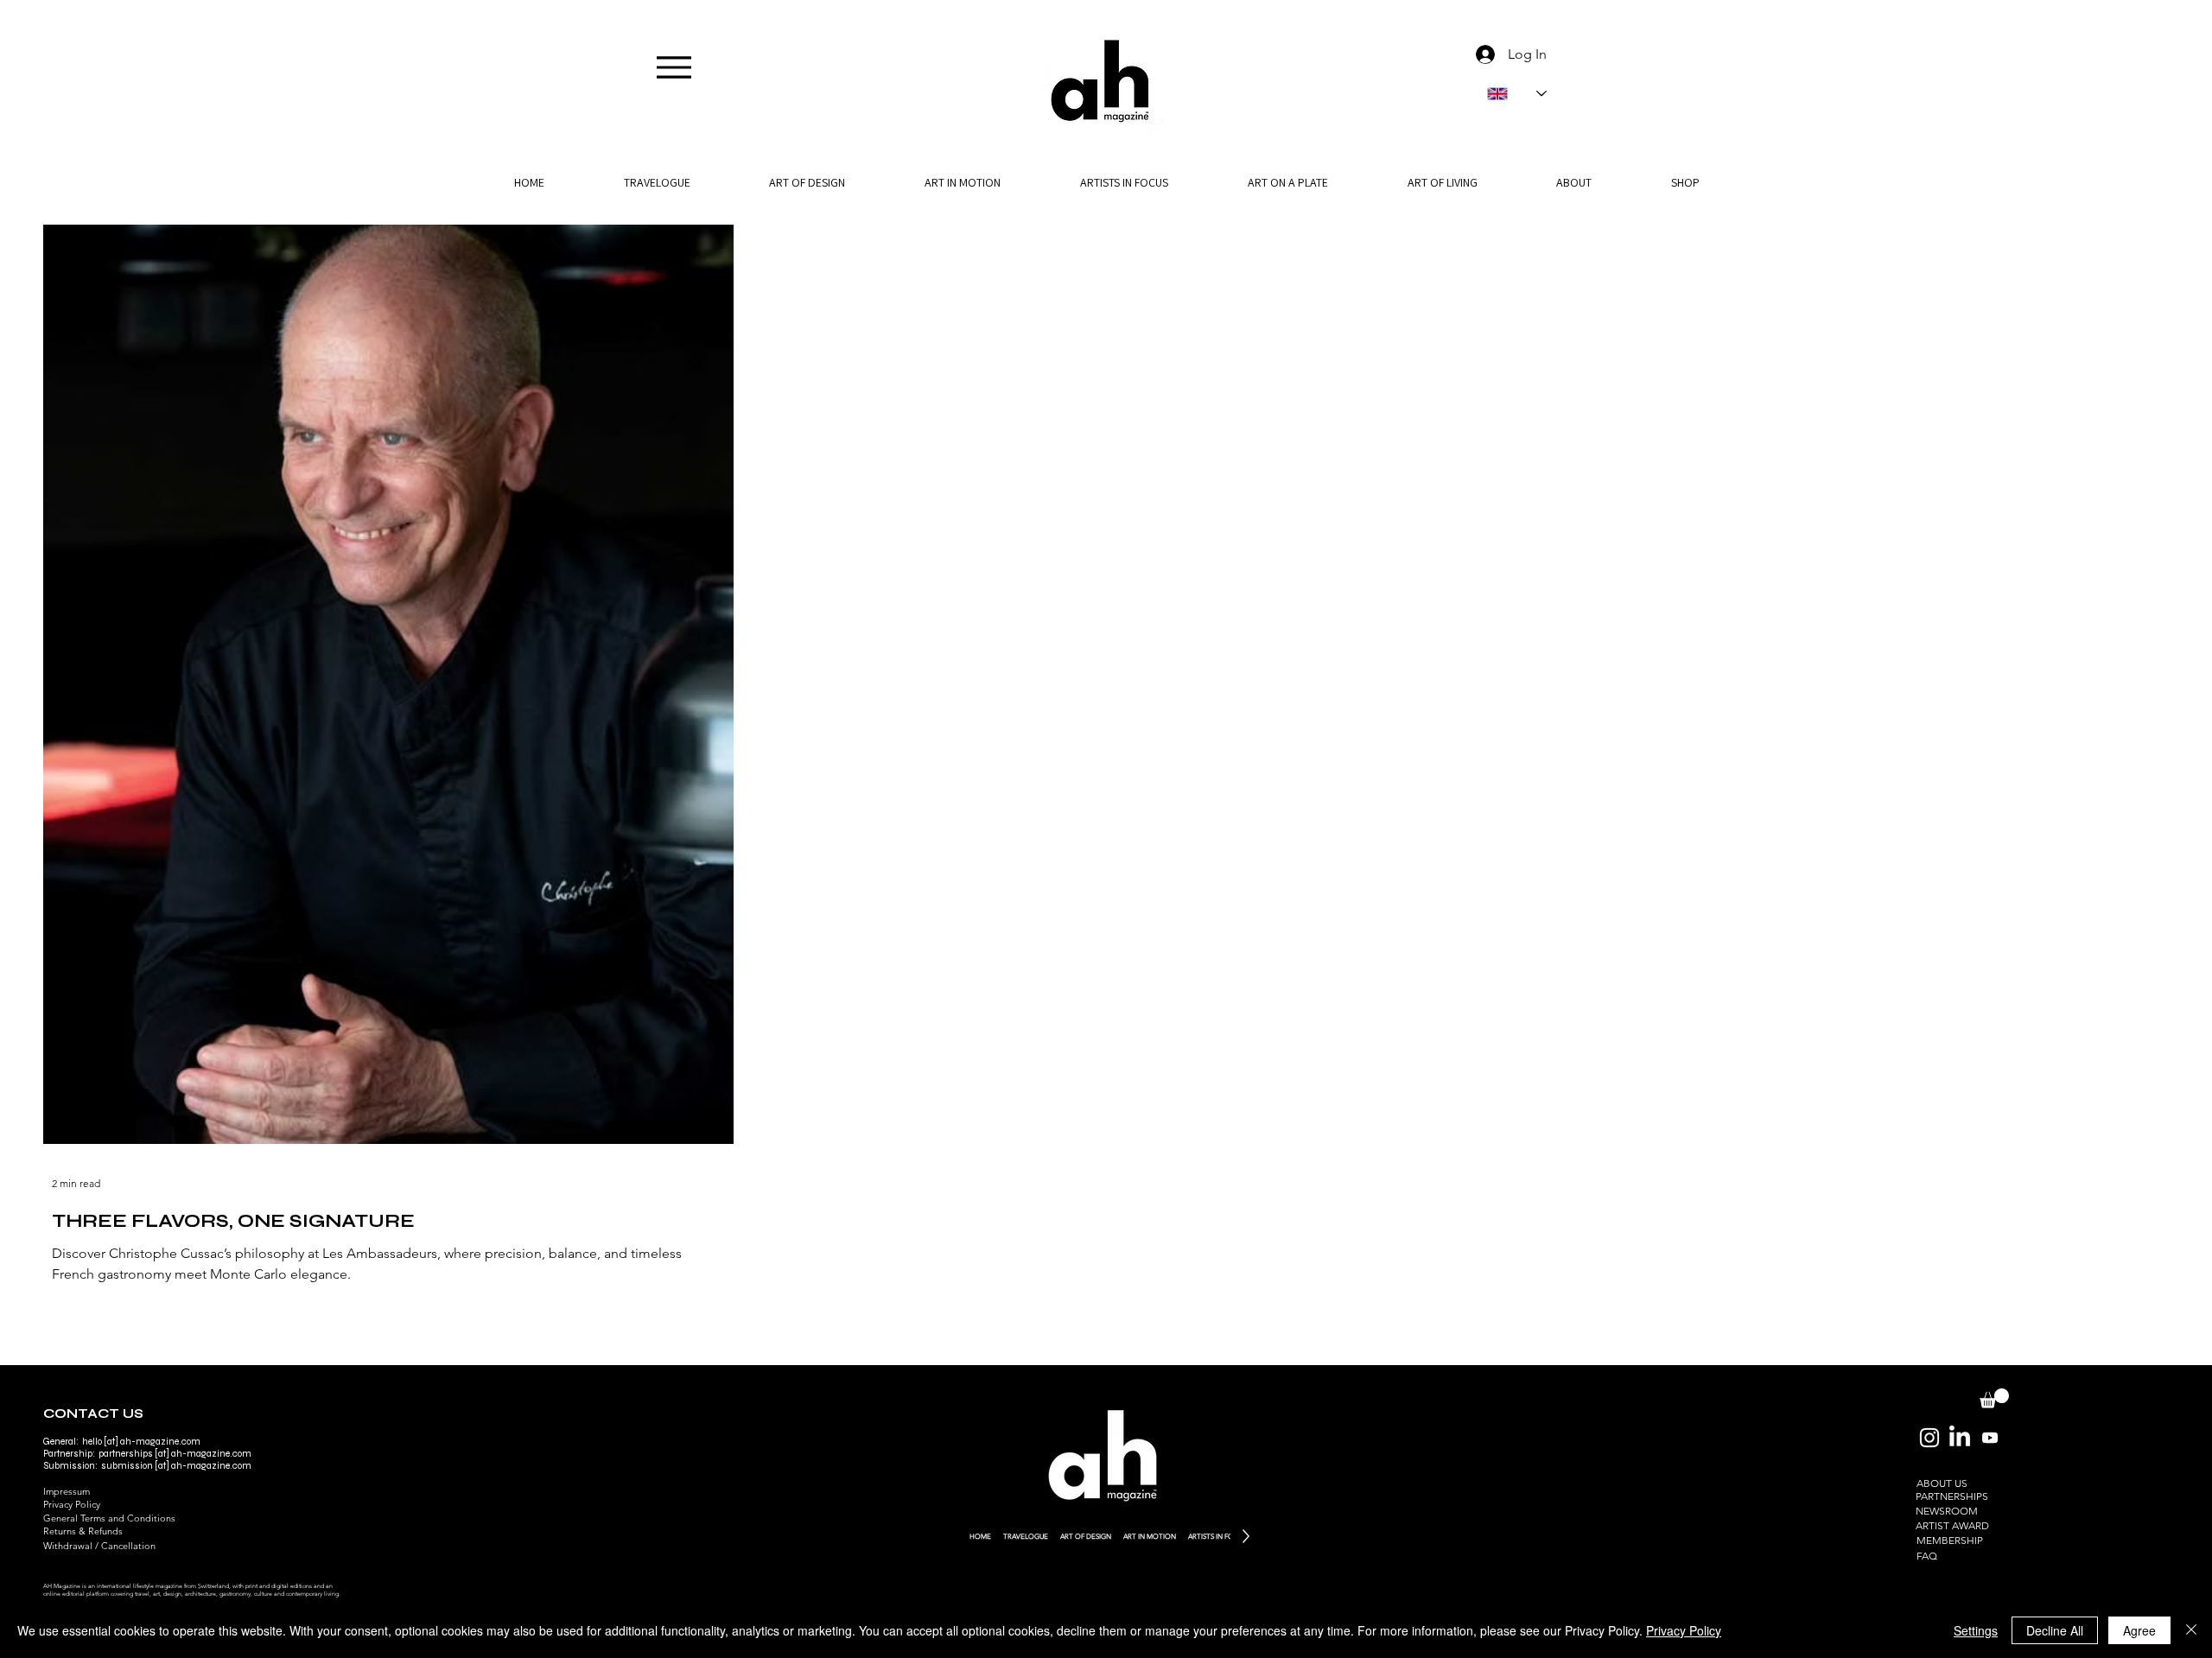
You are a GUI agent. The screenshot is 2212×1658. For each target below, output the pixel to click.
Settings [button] (1976, 1630)
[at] (162, 1454)
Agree (2139, 1630)
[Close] (2191, 1630)
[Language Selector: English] (1517, 94)
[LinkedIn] (1960, 1438)
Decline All (2055, 1630)
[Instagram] (1929, 1438)
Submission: (72, 1466)
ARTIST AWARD (1952, 1525)
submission (127, 1466)
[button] (1574, 182)
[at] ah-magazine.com (202, 1466)
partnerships (126, 1454)
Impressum (67, 1491)
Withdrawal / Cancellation (99, 1546)
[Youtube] (1990, 1438)
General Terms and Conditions (109, 1518)
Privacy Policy (72, 1504)
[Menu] (674, 67)
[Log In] (1482, 54)
